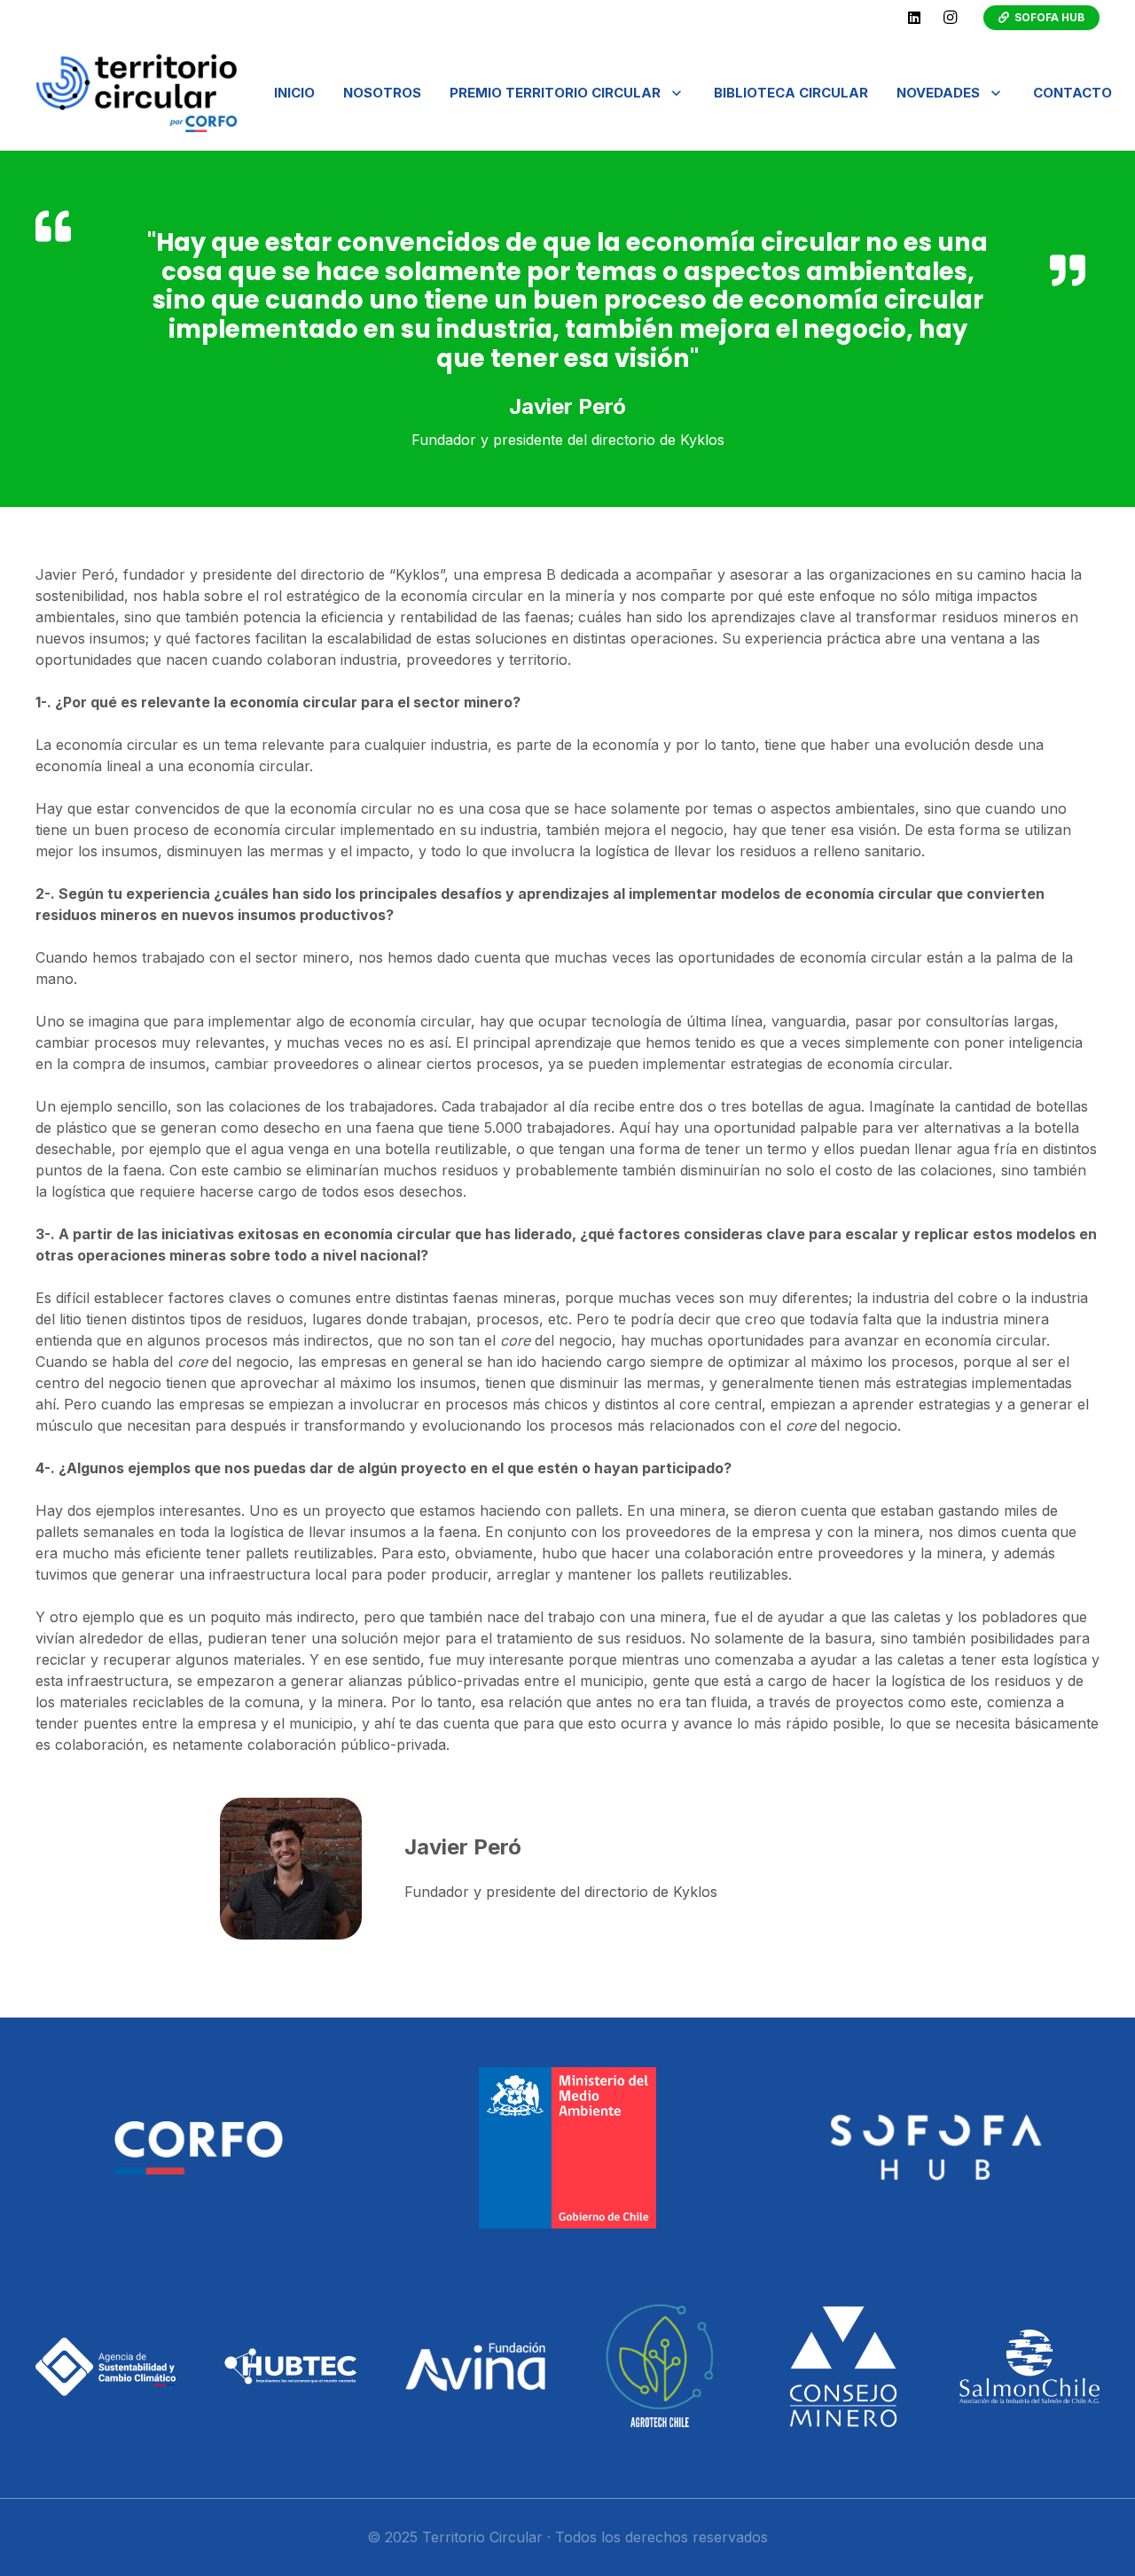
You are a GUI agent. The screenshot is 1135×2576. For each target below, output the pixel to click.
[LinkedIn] (914, 18)
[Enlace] (137, 93)
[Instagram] (950, 18)
